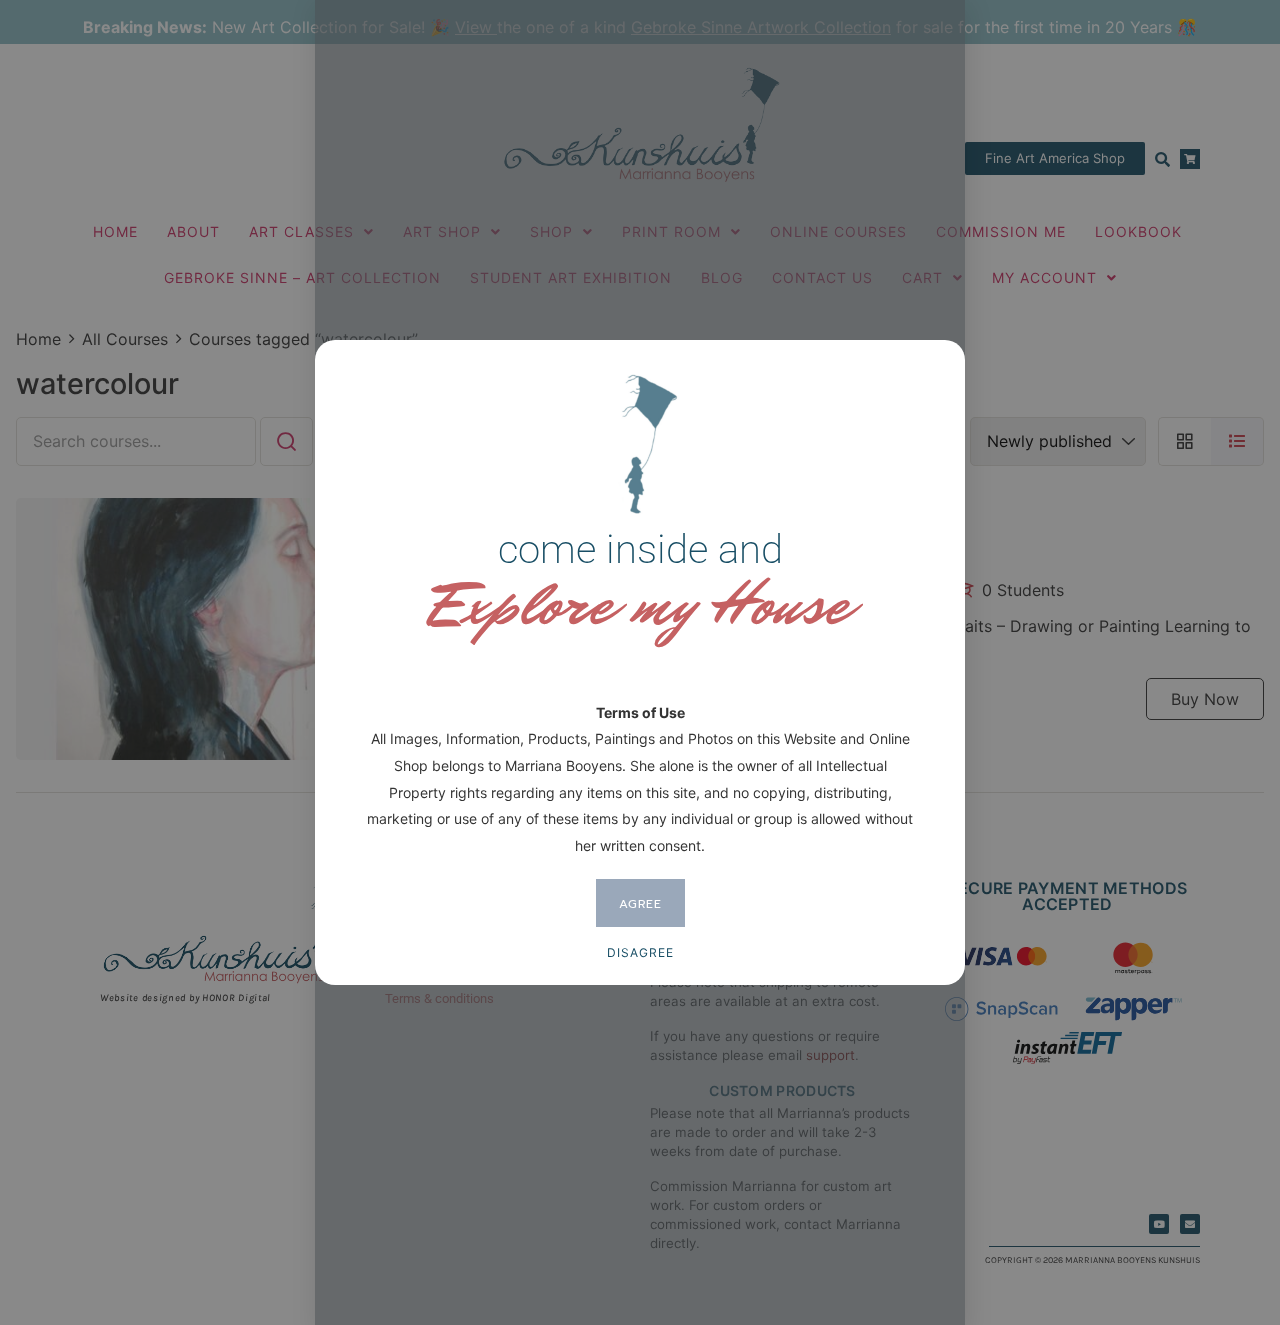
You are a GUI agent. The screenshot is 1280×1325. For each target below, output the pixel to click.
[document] (640, 662)
